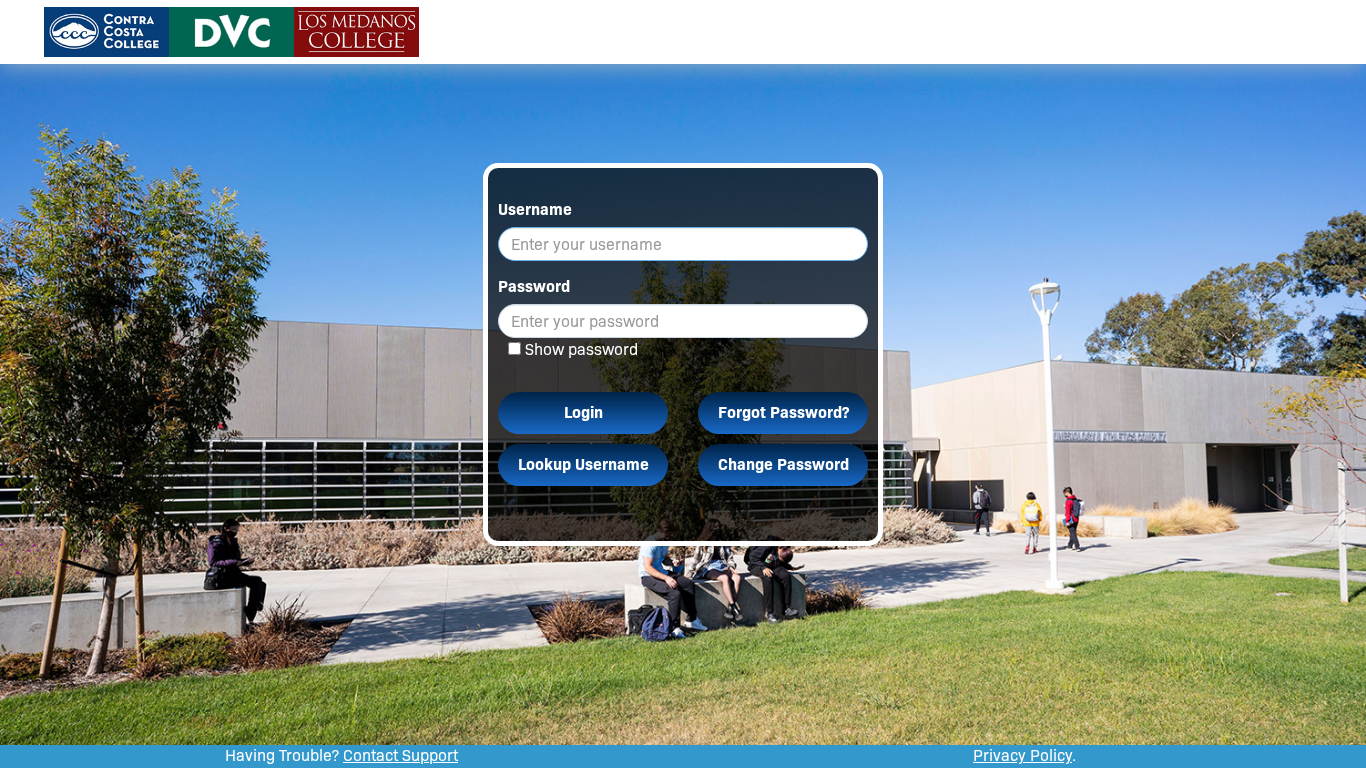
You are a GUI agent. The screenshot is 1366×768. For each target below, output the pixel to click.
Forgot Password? (783, 412)
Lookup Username (583, 464)
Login (583, 412)
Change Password (783, 464)
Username (535, 209)
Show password (581, 349)
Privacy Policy (1022, 755)
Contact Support (400, 755)
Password (534, 286)
